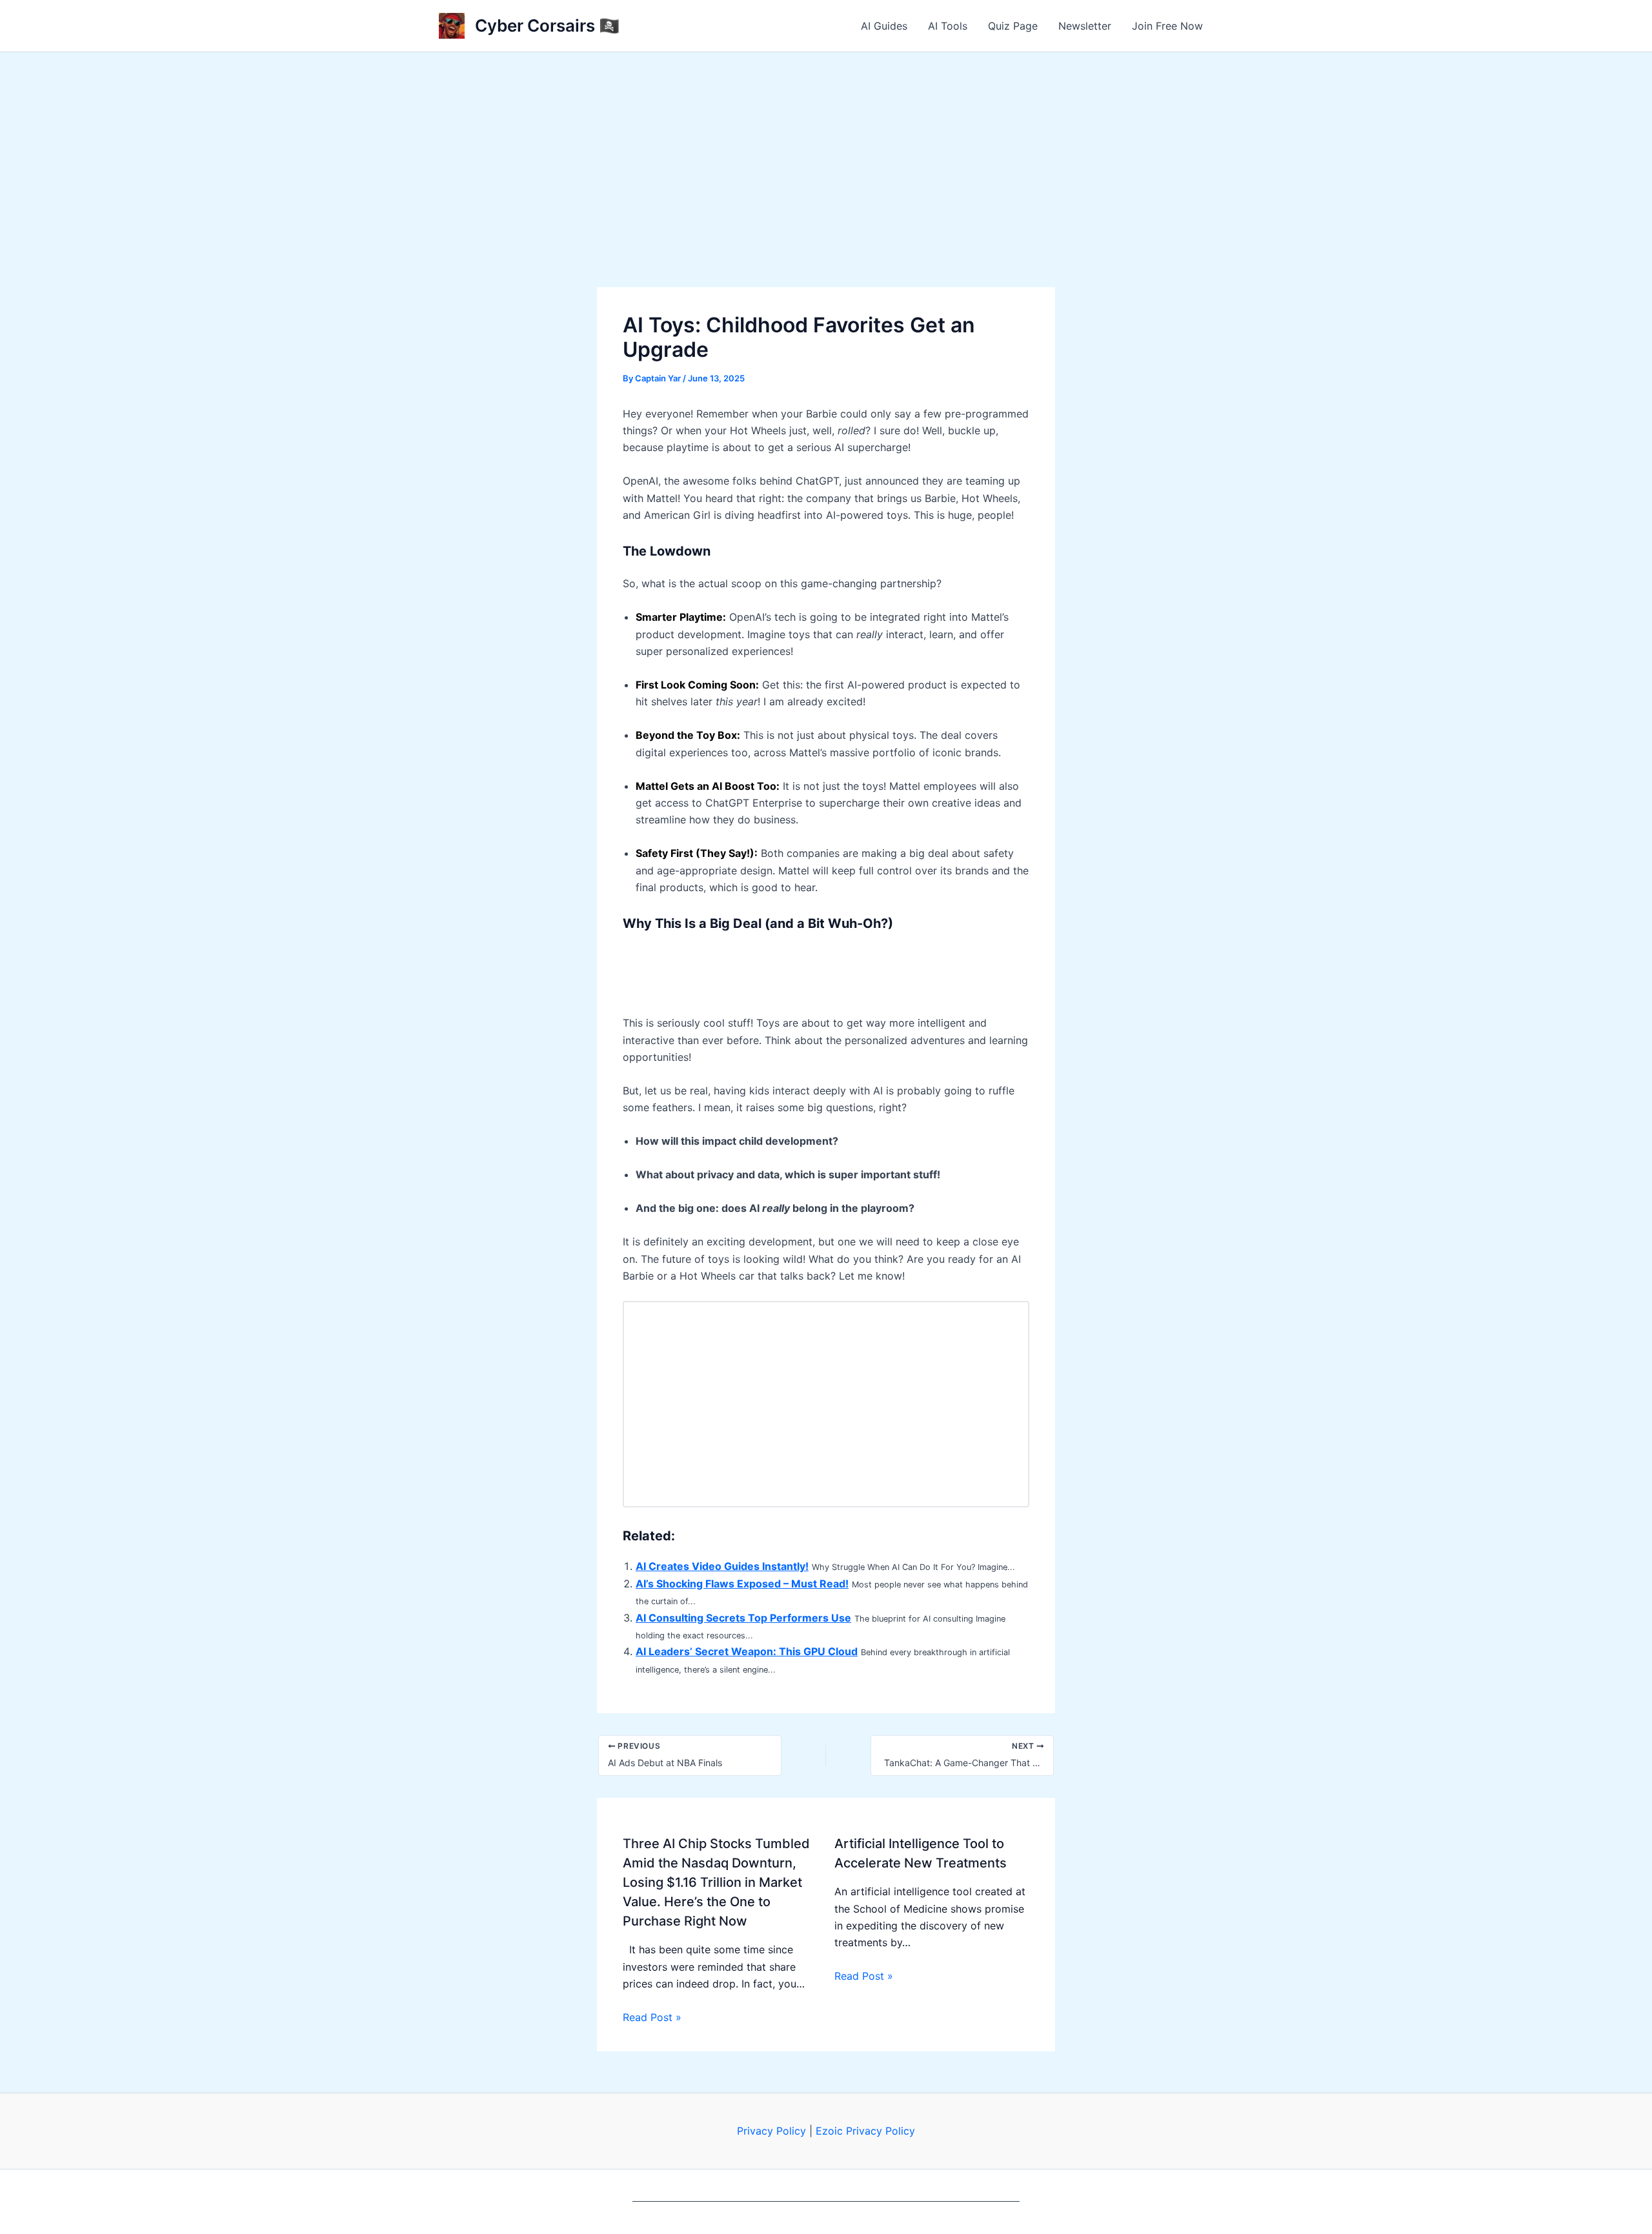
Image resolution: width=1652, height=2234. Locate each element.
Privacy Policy (771, 2131)
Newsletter (1085, 26)
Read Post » (652, 2017)
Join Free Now (1167, 26)
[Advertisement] (826, 149)
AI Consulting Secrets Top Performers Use (743, 1618)
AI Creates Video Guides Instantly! (722, 1566)
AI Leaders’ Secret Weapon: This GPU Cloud (747, 1651)
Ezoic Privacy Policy (865, 2131)
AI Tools (948, 26)
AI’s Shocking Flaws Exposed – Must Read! (742, 1584)
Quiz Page (1013, 26)
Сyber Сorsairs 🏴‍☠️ (547, 25)
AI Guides (884, 26)
